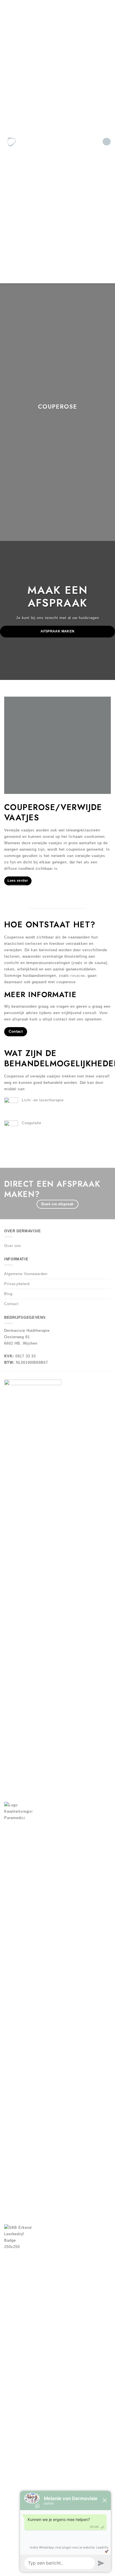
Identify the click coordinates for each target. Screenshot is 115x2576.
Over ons (13, 1246)
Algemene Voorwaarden (26, 1274)
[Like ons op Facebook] (34, 142)
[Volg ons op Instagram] (40, 142)
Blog (8, 1294)
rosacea (78, 976)
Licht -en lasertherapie (43, 1100)
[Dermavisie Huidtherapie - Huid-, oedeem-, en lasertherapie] (14, 142)
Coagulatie (32, 1123)
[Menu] (106, 142)
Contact (11, 1304)
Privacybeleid (17, 1284)
